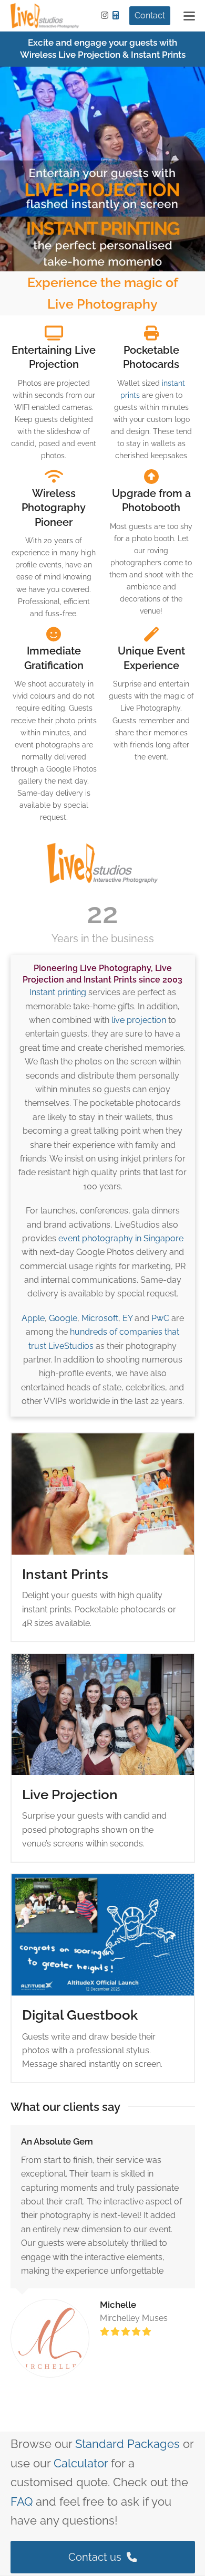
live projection (139, 1020)
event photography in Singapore (121, 1238)
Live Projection (70, 1794)
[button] (189, 16)
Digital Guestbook (80, 2015)
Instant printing (58, 992)
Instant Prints (65, 1574)
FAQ (22, 2501)
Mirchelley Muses (134, 2318)
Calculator (81, 2463)
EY (127, 1318)
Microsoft (100, 1318)
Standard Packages (127, 2444)
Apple (33, 1318)
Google (63, 1318)
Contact (150, 15)
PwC (160, 1318)
